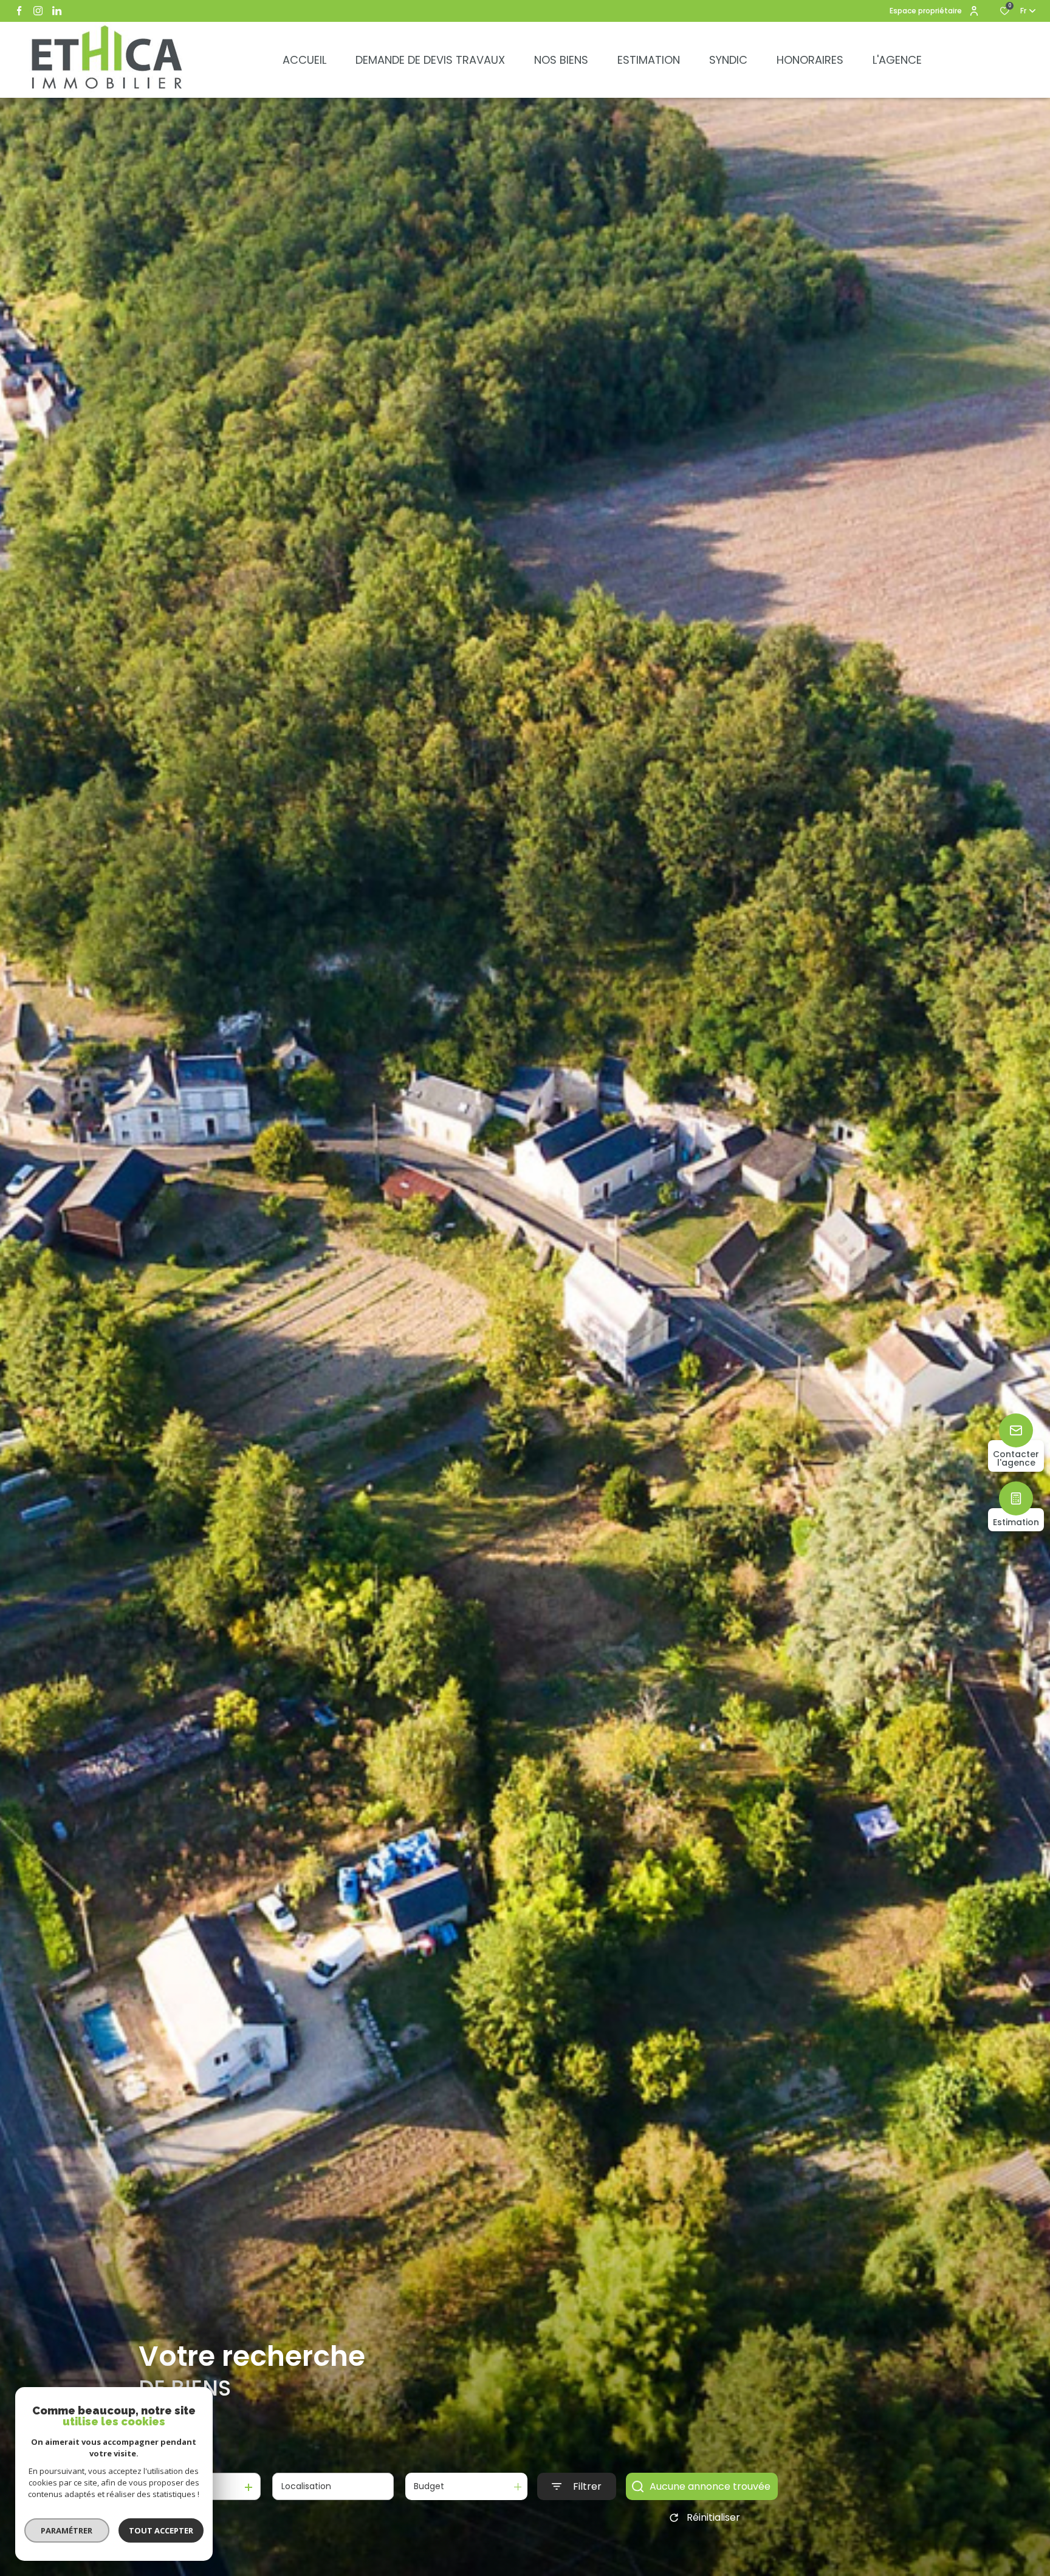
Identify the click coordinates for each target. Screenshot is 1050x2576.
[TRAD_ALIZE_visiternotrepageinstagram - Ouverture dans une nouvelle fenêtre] (38, 11)
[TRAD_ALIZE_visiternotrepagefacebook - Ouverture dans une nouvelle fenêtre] (19, 11)
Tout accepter (161, 2530)
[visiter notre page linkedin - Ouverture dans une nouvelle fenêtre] (57, 11)
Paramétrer (67, 2530)
